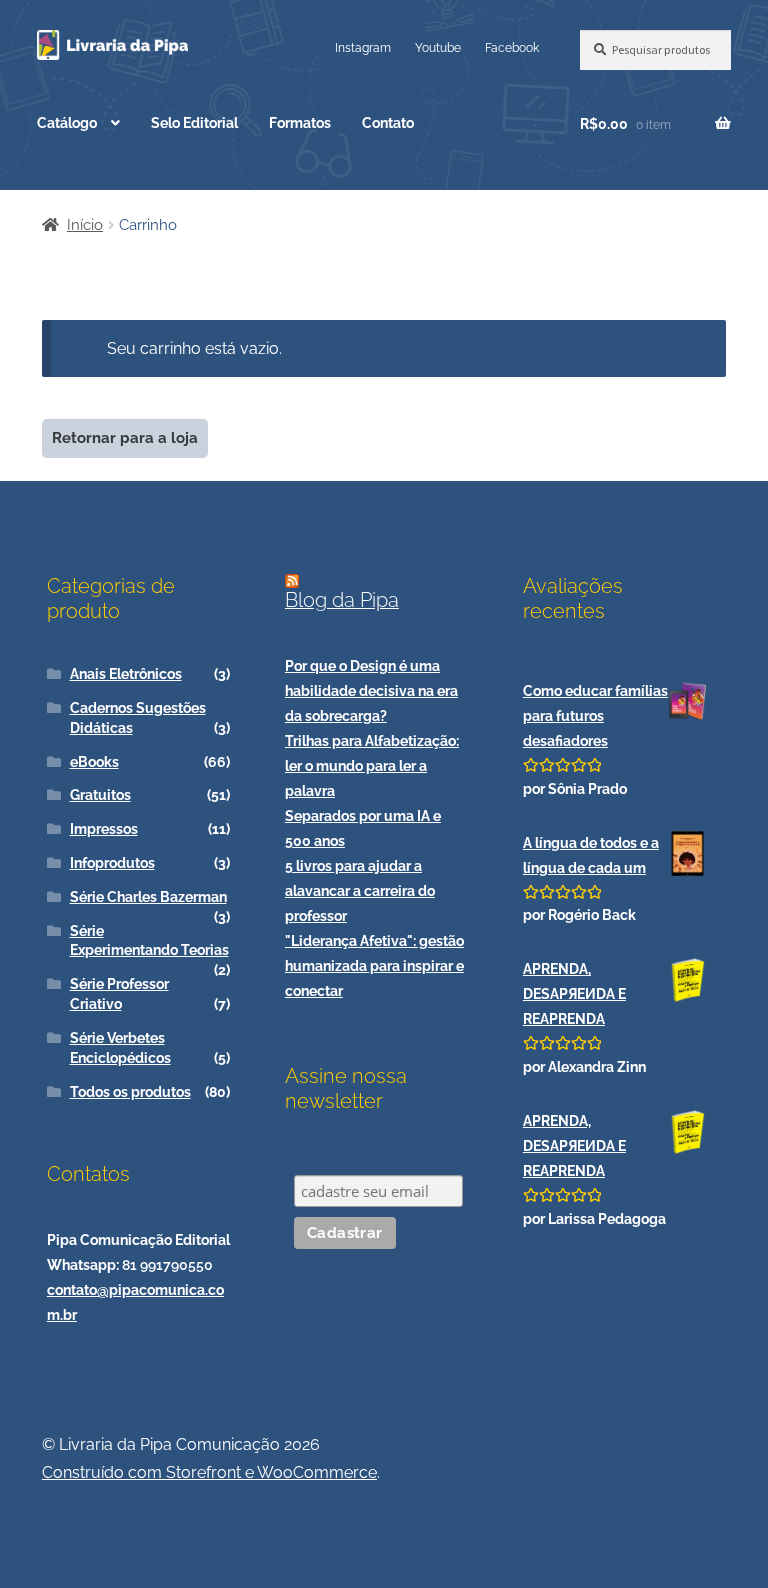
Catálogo (67, 123)
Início (85, 225)
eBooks (94, 762)
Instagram (363, 47)
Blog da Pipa (342, 600)
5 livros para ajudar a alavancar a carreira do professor (360, 891)
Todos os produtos (130, 1092)
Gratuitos (100, 795)
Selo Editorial (194, 123)
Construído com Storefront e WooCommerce (209, 1472)
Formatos (300, 123)
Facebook (512, 47)
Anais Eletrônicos (126, 674)
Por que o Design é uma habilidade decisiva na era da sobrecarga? (371, 691)
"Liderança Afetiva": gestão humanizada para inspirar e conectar (374, 966)
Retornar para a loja (125, 438)
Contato (388, 123)
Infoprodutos (112, 863)
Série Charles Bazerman (148, 897)
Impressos (104, 829)
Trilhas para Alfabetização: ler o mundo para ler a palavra (372, 766)
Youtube (438, 47)
